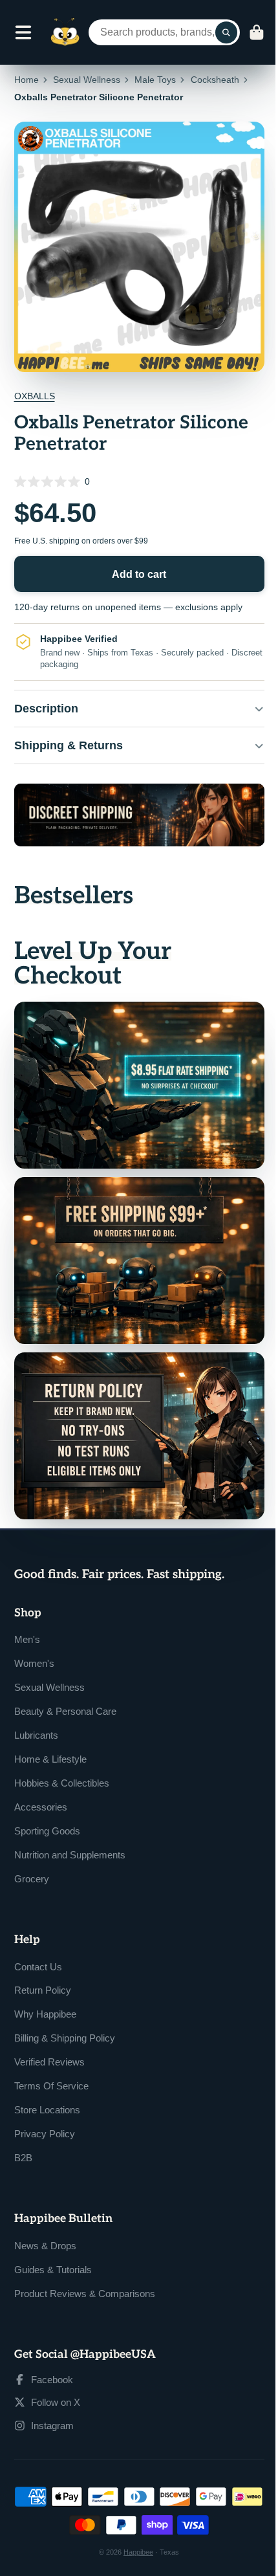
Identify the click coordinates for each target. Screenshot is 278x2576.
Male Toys (155, 80)
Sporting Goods (47, 1808)
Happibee (134, 2529)
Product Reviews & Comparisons (85, 2270)
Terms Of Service (51, 2063)
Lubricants (36, 1712)
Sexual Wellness (87, 80)
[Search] (226, 32)
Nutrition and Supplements (70, 1832)
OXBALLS (35, 396)
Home (27, 80)
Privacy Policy (45, 2110)
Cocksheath (215, 80)
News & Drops (45, 2222)
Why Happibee (45, 1991)
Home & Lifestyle (50, 1736)
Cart (257, 32)
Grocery (32, 1855)
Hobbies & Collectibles (62, 1760)
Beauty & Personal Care (65, 1688)
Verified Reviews (49, 2039)
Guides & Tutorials (53, 2246)
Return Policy (43, 1967)
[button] (139, 481)
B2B (23, 2134)
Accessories (41, 1784)
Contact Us (38, 1943)
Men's (27, 1616)
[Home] (65, 32)
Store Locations (47, 2086)
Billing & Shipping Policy (65, 2015)
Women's (34, 1640)
